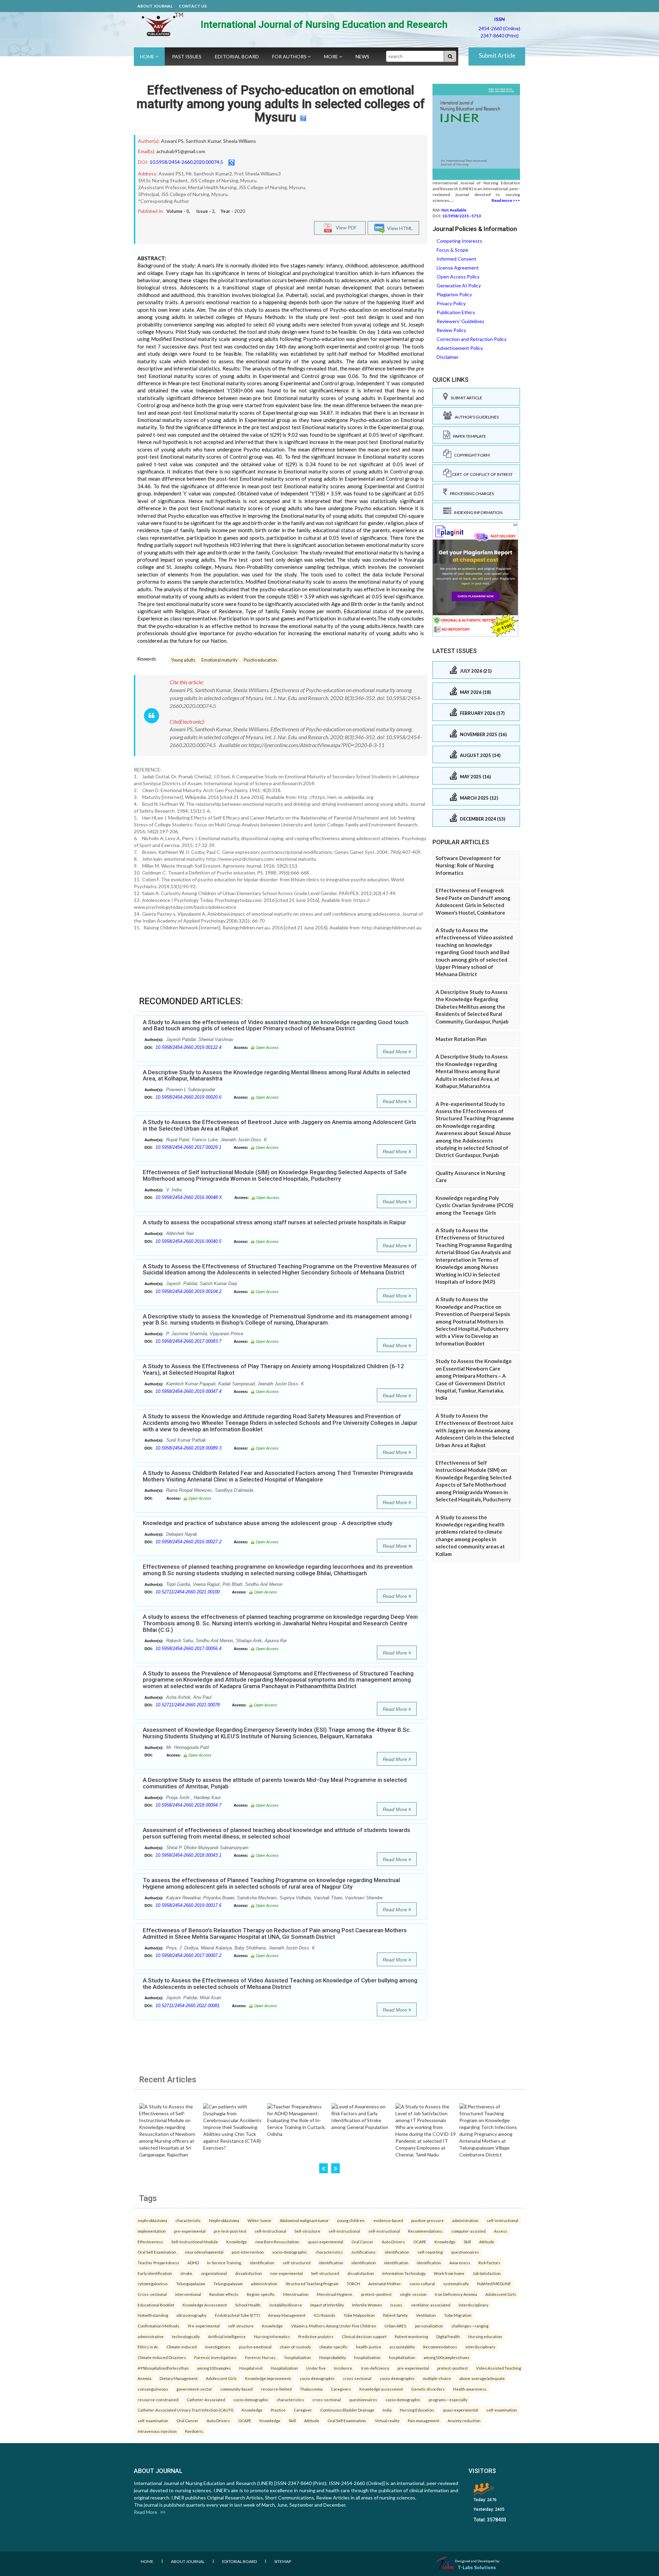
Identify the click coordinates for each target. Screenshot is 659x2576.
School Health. (248, 2305)
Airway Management (287, 2315)
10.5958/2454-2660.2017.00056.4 (188, 1648)
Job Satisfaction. (487, 2273)
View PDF (345, 227)
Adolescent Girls (501, 2294)
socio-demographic (290, 2252)
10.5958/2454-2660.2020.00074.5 (186, 162)
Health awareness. (470, 2389)
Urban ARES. (396, 2326)
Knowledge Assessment (205, 2305)
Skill (467, 2242)
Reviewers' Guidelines (460, 321)
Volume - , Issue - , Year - (206, 211)
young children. (351, 2220)
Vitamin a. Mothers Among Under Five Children (334, 2326)
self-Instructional (270, 2231)
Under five (316, 2368)
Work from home (449, 2273)
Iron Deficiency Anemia (456, 2294)
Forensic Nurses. (261, 2357)
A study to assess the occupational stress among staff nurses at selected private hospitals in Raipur (274, 1222)
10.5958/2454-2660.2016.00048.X (189, 1197)
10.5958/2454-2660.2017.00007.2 (188, 1955)
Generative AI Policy (459, 285)
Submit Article (497, 55)
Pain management (424, 2420)
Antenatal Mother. (385, 2283)
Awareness (460, 2263)
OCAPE (420, 2242)
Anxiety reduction (464, 2420)
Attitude (487, 2242)
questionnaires (465, 2252)
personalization (429, 2326)
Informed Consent (456, 259)
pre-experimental (190, 2231)
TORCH (353, 2283)
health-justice (369, 2347)
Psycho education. (261, 660)
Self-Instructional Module (195, 2242)
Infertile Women (367, 2305)
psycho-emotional (255, 2347)
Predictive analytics (316, 2336)
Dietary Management (179, 2378)
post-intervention (248, 2252)
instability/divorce (286, 2305)
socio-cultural (422, 2283)
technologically (186, 2336)
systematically (456, 2283)
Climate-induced (182, 2347)
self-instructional (502, 2220)
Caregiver (303, 2410)
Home (148, 56)
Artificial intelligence (227, 2336)
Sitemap (283, 2561)
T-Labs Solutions (477, 2567)
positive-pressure (427, 2220)
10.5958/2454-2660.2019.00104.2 (188, 1291)
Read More (396, 1052)
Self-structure (307, 2231)
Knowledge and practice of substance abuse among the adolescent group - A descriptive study (268, 1523)
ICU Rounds (325, 2315)
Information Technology (404, 2273)
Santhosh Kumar (203, 141)
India (387, 2410)
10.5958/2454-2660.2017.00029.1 (188, 1147)
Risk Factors (489, 2263)
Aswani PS (172, 141)
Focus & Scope (452, 250)
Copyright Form (471, 455)
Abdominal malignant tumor (304, 2220)
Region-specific (261, 2294)
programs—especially (448, 2400)
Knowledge (237, 2242)
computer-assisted (469, 2231)
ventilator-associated (431, 2305)
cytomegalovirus (153, 2283)
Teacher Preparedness (158, 2263)
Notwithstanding (153, 2315)
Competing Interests (459, 241)
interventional (188, 2294)
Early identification (155, 2273)
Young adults (183, 660)
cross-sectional (357, 2378)
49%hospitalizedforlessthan (163, 2368)
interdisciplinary (473, 2305)
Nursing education (485, 2336)
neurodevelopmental (204, 2252)
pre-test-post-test (230, 2231)
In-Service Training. (224, 2263)
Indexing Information (477, 512)
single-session (413, 2294)
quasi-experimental (326, 2242)
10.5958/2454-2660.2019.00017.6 (188, 1905)
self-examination (502, 2410)
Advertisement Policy (460, 348)
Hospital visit (251, 2368)
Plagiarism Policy (454, 294)
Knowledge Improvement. (268, 2378)
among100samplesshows (447, 2357)
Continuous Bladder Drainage (347, 2410)
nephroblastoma (152, 2220)
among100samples (214, 2368)
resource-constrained (158, 2400)
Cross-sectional (152, 2294)
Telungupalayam (191, 2283)
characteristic (188, 2220)
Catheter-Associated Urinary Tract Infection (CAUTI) (186, 2410)
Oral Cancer (362, 2242)
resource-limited (276, 2389)
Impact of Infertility (327, 2305)
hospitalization (298, 2357)
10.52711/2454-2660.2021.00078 (188, 1705)
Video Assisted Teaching (499, 2368)
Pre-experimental (204, 2326)
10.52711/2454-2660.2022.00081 (188, 2006)
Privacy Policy (451, 303)
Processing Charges (471, 494)
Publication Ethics (456, 312)
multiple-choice (437, 2378)
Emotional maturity (219, 660)
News (362, 56)
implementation (152, 2231)
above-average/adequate (482, 2378)
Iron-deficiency (375, 2368)
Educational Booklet (156, 2305)
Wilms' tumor (259, 2220)
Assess (501, 2231)
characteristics (329, 2252)
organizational (214, 2273)
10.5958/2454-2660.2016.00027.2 (188, 1542)
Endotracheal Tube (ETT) (237, 2315)
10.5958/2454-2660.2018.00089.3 (188, 1448)
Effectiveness (150, 2242)
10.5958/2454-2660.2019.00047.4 (188, 1391)
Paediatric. (194, 2431)
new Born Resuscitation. (278, 2242)
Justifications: (364, 2252)
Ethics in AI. (148, 2347)
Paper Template (468, 436)
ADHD (193, 2263)
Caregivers (341, 2389)
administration (465, 2220)
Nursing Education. (417, 2410)
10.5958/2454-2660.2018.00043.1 (188, 1855)
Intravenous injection (157, 2431)
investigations (218, 2347)
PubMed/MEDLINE (494, 2283)
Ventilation (426, 2315)
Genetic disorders (428, 2389)
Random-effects (224, 2294)
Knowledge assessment (381, 2389)
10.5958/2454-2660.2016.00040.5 (188, 1241)
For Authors (290, 56)
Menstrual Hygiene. (335, 2294)
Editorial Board (237, 56)
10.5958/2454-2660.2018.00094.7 (188, 1805)
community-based (236, 2389)
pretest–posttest (376, 2294)
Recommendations (440, 2347)
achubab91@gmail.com (181, 151)
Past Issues (187, 56)
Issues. (397, 2305)
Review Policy (451, 330)
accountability (402, 2347)
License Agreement (458, 268)
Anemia (144, 2378)
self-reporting (430, 2252)
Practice (278, 2410)
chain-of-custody (295, 2347)
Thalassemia (311, 2389)
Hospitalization (284, 2368)
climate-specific (333, 2347)
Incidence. (343, 2368)
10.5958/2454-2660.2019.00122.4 (188, 1047)
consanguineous (153, 2389)
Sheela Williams (240, 141)
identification (397, 2252)
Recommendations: (426, 2231)
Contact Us (193, 6)
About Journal (155, 6)
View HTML (399, 228)
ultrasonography (192, 2315)
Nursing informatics (272, 2336)
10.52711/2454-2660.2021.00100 (188, 1592)
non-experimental (286, 2273)
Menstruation (296, 2294)
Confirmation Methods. (159, 2326)
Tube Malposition (359, 2315)
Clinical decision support (364, 2336)
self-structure (241, 2326)
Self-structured (325, 2273)
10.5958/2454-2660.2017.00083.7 (188, 1341)
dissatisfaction (248, 2273)
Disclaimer (448, 357)
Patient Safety (395, 2315)
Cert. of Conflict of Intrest (482, 474)
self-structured (297, 2263)
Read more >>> (506, 200)
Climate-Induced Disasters (162, 2357)
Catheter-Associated (206, 2400)
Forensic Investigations (216, 2357)
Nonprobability (333, 2357)
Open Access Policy (458, 277)
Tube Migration (458, 2315)
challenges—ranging (470, 2326)
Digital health (448, 2336)
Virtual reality (387, 2420)
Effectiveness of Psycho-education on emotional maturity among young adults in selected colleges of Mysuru (281, 104)
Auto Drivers (393, 2242)
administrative (151, 2336)
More (332, 56)
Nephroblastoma (224, 2220)
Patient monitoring (411, 2336)
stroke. (187, 2273)
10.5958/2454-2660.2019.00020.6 (188, 1097)
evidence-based (388, 2220)
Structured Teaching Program (312, 2283)
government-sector (194, 2389)
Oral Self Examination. (157, 2252)
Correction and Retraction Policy (472, 339)
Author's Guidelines (475, 417)
